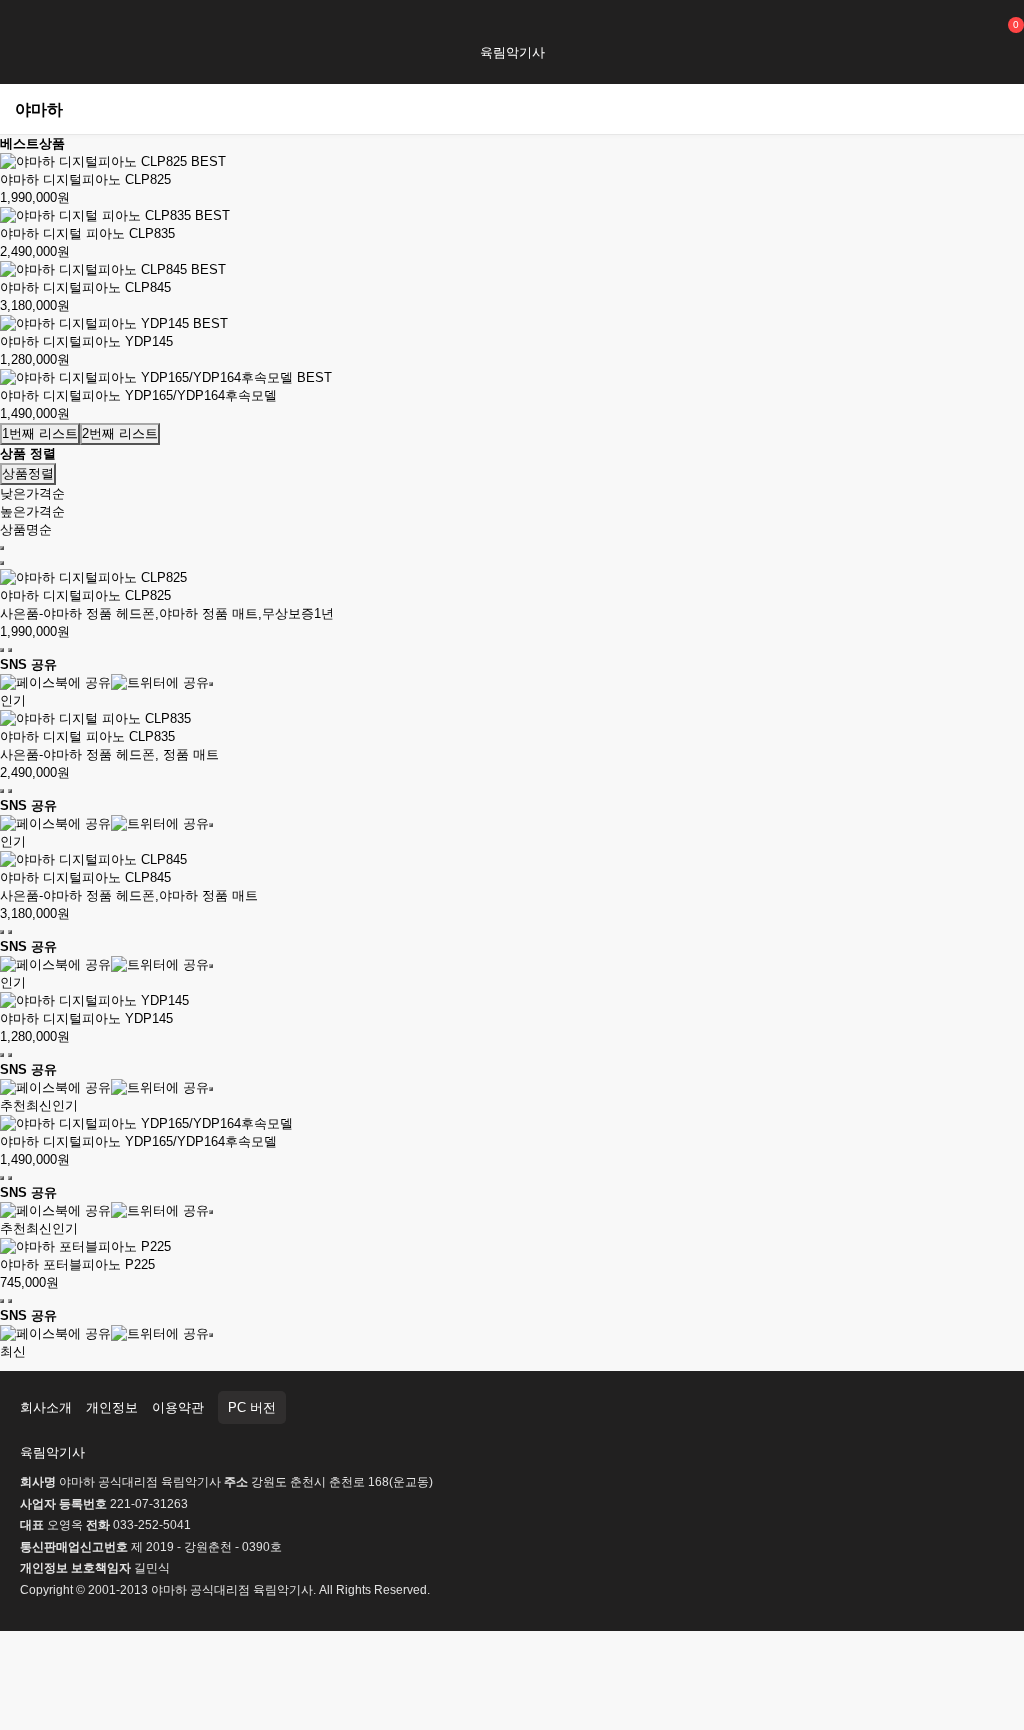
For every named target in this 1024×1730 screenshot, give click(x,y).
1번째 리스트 (40, 433)
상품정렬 (28, 473)
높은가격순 (32, 511)
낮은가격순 (32, 493)
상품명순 (26, 529)
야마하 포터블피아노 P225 (77, 1264)
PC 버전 (252, 1407)
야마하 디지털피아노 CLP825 (85, 179)
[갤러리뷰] (2, 563)
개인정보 (112, 1407)
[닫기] (211, 684)
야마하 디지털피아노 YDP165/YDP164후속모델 (138, 395)
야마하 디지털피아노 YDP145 (86, 341)
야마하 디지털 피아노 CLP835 (87, 233)
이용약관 (178, 1407)
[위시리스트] (2, 650)
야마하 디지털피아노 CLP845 (85, 287)
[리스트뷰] (2, 548)
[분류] (25, 27)
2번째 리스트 (120, 433)
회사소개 (46, 1407)
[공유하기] (10, 650)
